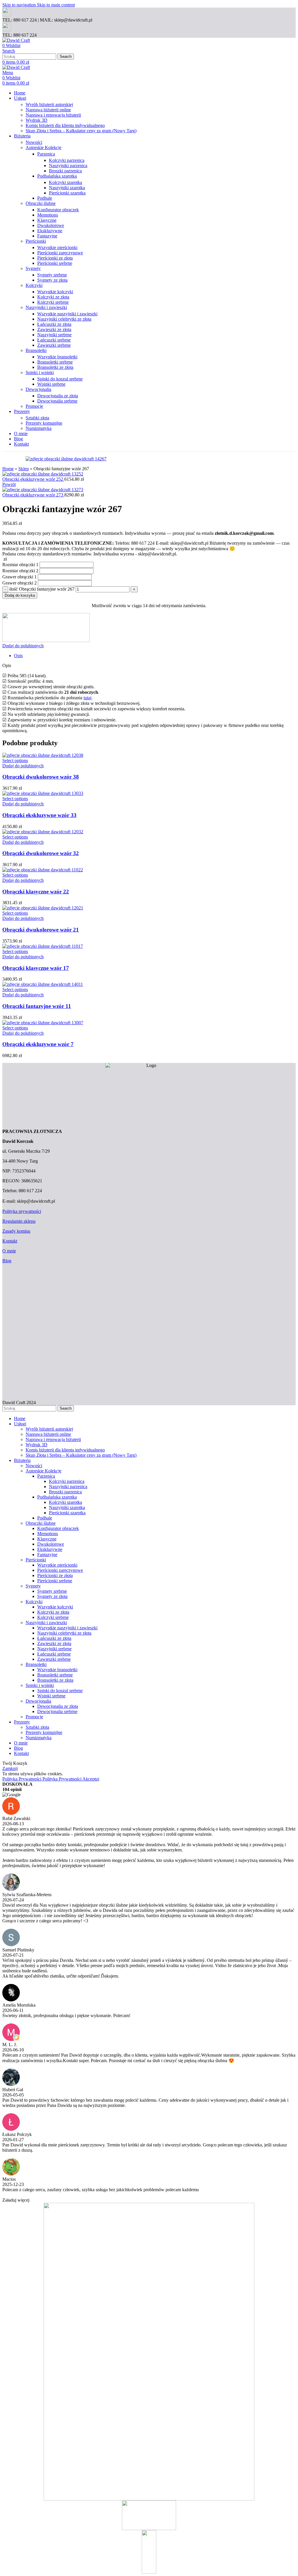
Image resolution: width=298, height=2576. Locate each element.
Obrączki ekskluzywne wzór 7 (38, 1044)
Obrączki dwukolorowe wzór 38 (41, 777)
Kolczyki (34, 285)
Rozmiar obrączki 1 (20, 565)
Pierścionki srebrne (55, 263)
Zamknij (10, 1768)
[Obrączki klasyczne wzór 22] (43, 870)
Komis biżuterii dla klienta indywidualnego (65, 125)
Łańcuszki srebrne (54, 340)
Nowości (34, 142)
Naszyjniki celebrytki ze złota (64, 319)
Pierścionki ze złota (55, 258)
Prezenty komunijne (44, 423)
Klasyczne (47, 220)
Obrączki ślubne (41, 203)
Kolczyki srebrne (53, 302)
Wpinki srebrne (51, 384)
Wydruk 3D (37, 120)
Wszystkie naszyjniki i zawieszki (67, 314)
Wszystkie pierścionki (57, 247)
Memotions (48, 215)
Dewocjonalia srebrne (57, 401)
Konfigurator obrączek (58, 210)
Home (8, 469)
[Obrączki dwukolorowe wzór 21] (43, 908)
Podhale (45, 198)
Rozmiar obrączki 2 (20, 571)
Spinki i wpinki (40, 372)
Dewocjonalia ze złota (58, 396)
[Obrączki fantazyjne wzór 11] (43, 984)
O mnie (9, 1251)
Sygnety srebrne (52, 275)
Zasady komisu (16, 1231)
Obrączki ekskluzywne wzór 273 (33, 495)
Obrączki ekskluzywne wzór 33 (39, 815)
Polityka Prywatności (42, 1779)
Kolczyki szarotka (65, 182)
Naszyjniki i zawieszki (46, 307)
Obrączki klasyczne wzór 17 (36, 968)
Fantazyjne (47, 236)
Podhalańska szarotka (57, 176)
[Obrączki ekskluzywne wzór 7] (43, 1023)
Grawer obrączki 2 (19, 583)
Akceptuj (91, 1779)
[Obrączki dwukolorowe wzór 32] (43, 832)
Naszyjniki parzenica (68, 166)
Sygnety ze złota (52, 280)
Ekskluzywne (50, 231)
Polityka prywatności (22, 1211)
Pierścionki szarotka (67, 193)
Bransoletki (36, 350)
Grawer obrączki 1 (19, 577)
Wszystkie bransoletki (57, 357)
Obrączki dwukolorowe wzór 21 (41, 930)
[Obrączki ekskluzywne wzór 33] (43, 793)
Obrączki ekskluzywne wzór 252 (33, 479)
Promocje (34, 406)
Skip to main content (56, 5)
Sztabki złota (37, 418)
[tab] (18, 656)
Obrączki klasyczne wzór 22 (36, 892)
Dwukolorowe (51, 225)
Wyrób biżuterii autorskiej (49, 104)
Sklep (24, 469)
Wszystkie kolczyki (55, 292)
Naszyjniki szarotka (67, 188)
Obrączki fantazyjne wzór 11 (37, 1006)
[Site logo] (16, 40)
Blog (7, 1261)
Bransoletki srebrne (55, 362)
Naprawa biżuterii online (48, 110)
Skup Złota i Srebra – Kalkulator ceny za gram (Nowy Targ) (81, 131)
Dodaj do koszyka (20, 595)
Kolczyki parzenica (67, 160)
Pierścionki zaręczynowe (60, 253)
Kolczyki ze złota (53, 297)
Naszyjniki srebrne (54, 335)
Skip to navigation (20, 5)
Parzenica (46, 154)
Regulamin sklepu (19, 1221)
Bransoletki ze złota (55, 367)
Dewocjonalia (38, 389)
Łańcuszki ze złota (54, 324)
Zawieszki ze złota (54, 329)
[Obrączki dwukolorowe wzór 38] (43, 755)
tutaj (87, 698)
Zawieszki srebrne (54, 345)
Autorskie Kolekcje (44, 148)
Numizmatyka (39, 428)
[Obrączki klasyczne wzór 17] (43, 946)
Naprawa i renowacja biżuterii (53, 115)
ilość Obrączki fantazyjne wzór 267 (42, 589)
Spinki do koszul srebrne (60, 379)
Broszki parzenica (65, 171)
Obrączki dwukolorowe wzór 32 (41, 853)
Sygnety (33, 268)
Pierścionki (36, 241)
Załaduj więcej (16, 2200)
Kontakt (10, 1241)
